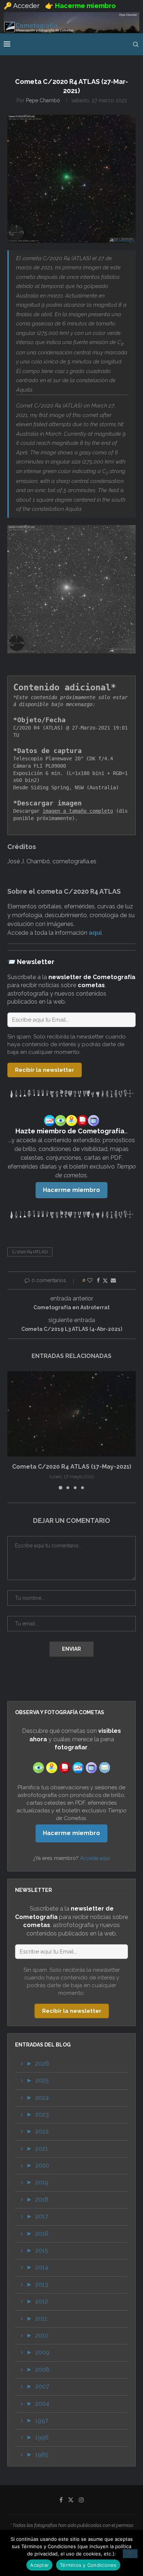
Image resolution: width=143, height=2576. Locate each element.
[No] (130, 2554)
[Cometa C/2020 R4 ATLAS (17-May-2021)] (71, 1414)
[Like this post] (90, 1280)
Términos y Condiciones (88, 2565)
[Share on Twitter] (105, 1280)
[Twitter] (71, 2500)
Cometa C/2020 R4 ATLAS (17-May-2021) (72, 1467)
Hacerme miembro (71, 1190)
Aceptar (39, 2565)
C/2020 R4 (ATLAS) (30, 1252)
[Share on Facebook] (98, 1280)
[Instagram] (81, 2500)
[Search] (136, 44)
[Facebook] (61, 2500)
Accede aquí (95, 1858)
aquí (95, 933)
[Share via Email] (113, 1280)
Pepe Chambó (43, 100)
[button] (14, 1430)
